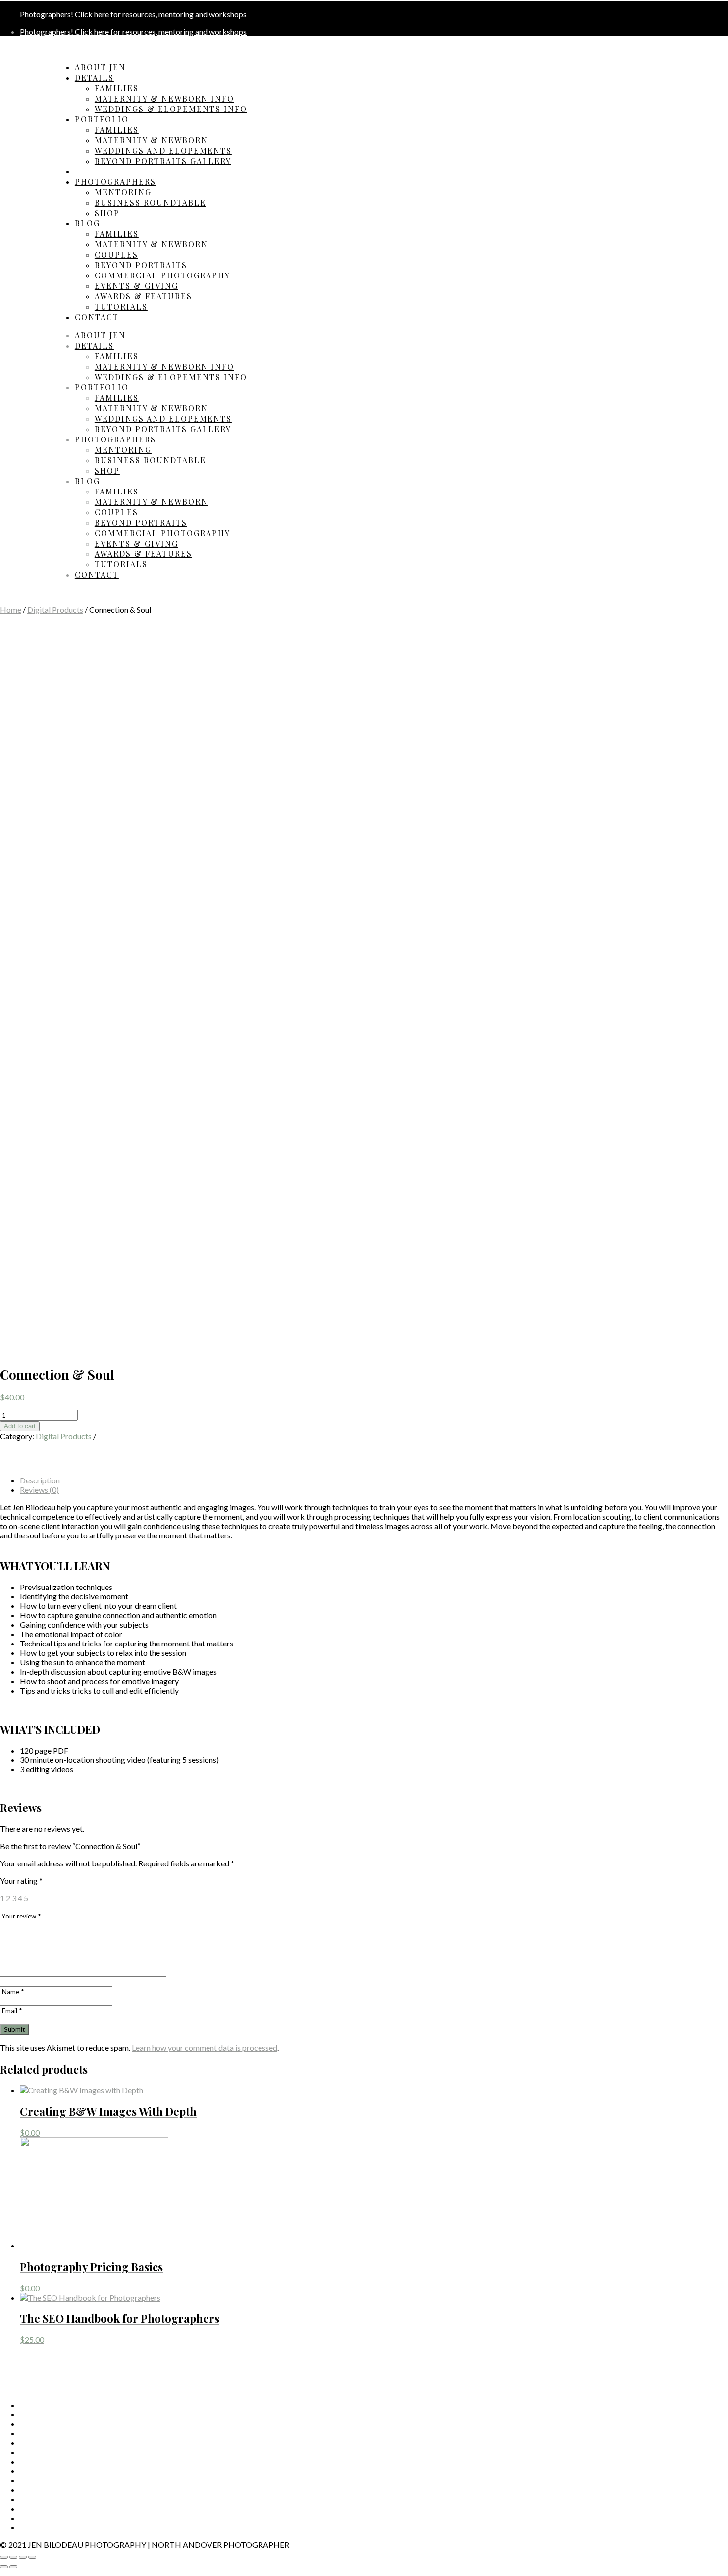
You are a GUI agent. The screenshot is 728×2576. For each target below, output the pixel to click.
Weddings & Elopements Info (171, 109)
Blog (87, 223)
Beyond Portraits (141, 265)
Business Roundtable (150, 202)
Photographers (115, 182)
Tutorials (121, 306)
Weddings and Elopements (163, 150)
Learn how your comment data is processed (205, 2048)
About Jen (100, 67)
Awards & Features (143, 296)
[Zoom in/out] (32, 2557)
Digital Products (55, 610)
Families (117, 88)
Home (11, 610)
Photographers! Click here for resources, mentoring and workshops (133, 14)
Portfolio (102, 119)
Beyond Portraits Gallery (163, 161)
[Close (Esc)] (4, 2557)
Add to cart (20, 1426)
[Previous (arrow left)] (4, 2567)
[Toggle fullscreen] (23, 2557)
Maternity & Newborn (151, 140)
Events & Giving (136, 286)
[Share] (13, 2557)
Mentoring (123, 192)
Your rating (21, 1881)
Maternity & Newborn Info (164, 98)
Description (40, 1480)
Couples (116, 254)
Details (94, 78)
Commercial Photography (162, 275)
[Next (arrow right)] (13, 2567)
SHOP (107, 213)
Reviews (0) (39, 1490)
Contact (97, 317)
